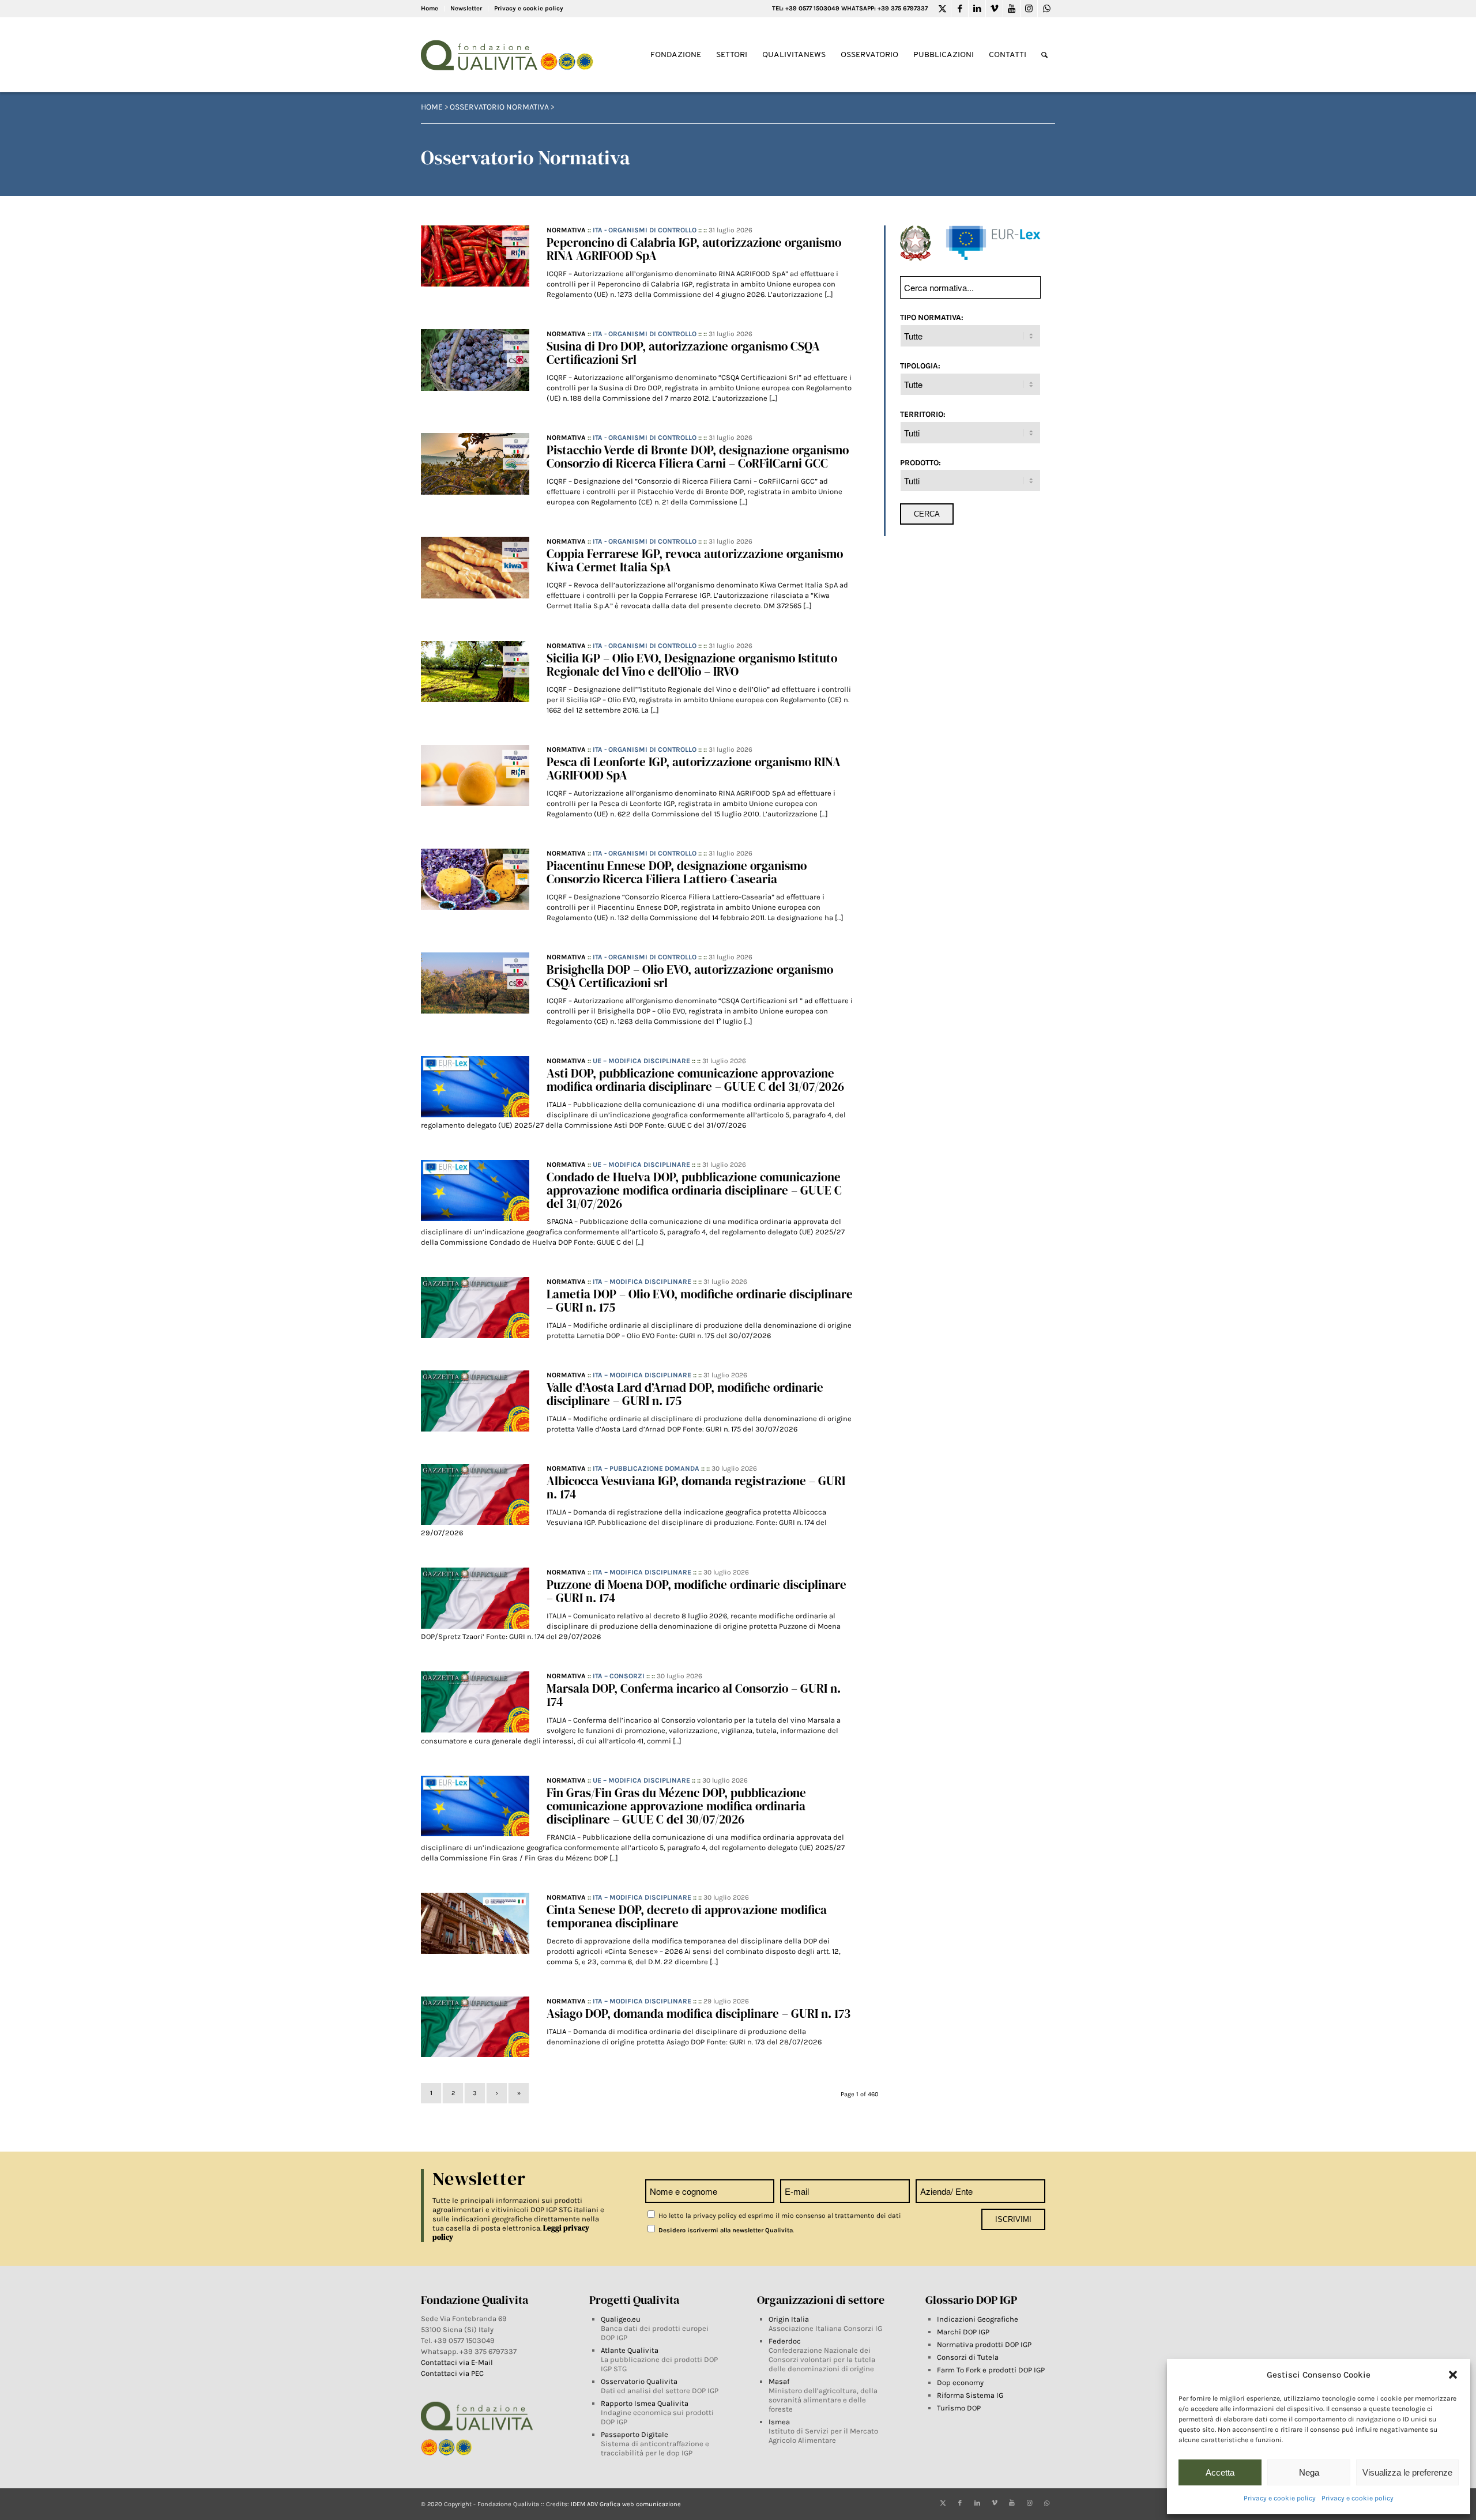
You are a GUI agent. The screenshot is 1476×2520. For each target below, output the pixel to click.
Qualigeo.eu (621, 2319)
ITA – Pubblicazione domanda (646, 1468)
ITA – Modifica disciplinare (642, 1282)
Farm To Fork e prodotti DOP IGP (991, 2370)
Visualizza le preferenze (1407, 2472)
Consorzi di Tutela (968, 2357)
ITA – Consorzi (619, 1676)
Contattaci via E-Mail (458, 2362)
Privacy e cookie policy (1280, 2498)
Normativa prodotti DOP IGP (984, 2344)
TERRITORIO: (923, 414)
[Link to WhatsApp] (1046, 9)
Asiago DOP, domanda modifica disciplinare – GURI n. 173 (699, 2014)
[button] (1453, 2375)
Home (430, 8)
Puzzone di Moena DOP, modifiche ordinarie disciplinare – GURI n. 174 (696, 1591)
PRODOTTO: (920, 462)
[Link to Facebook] (960, 9)
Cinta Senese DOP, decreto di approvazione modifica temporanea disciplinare (687, 1916)
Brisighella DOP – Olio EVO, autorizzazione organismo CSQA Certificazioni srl (690, 976)
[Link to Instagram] (1029, 9)
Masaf (779, 2381)
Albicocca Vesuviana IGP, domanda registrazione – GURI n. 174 (696, 1487)
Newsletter (466, 8)
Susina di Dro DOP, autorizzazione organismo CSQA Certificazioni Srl (683, 353)
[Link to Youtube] (1012, 9)
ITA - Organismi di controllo (645, 230)
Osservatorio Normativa (499, 107)
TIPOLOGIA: (920, 366)
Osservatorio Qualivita (639, 2381)
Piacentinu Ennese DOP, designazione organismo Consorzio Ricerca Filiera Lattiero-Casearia (677, 872)
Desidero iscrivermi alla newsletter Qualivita (725, 2230)
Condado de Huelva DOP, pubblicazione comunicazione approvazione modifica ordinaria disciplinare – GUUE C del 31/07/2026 (694, 1190)
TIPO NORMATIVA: (932, 317)
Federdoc (785, 2341)
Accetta (1220, 2472)
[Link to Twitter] (942, 9)
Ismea (779, 2422)
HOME (432, 107)
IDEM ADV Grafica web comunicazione (626, 2504)
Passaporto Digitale (635, 2434)
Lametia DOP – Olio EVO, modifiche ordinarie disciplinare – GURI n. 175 (700, 1301)
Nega (1309, 2472)
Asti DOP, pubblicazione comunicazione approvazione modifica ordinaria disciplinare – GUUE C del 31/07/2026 (695, 1080)
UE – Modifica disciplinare (641, 1061)
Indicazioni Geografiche (978, 2319)
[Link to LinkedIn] (977, 9)
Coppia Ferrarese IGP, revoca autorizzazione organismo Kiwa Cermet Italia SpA (695, 560)
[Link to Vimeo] (994, 9)
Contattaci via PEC (452, 2373)
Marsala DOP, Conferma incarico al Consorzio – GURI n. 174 (694, 1695)
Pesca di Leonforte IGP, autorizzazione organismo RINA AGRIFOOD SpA (694, 769)
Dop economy (960, 2382)
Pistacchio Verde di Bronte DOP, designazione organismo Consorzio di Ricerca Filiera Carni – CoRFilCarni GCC (698, 457)
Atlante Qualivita (630, 2350)
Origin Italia (789, 2319)
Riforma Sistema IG (970, 2395)
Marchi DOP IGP (963, 2332)
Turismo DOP (959, 2408)
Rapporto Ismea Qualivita (645, 2403)
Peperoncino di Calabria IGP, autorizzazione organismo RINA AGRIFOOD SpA (694, 249)
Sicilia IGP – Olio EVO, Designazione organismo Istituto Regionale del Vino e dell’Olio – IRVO (692, 665)
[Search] (1044, 55)
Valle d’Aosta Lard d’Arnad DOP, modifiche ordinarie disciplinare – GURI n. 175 (685, 1394)
